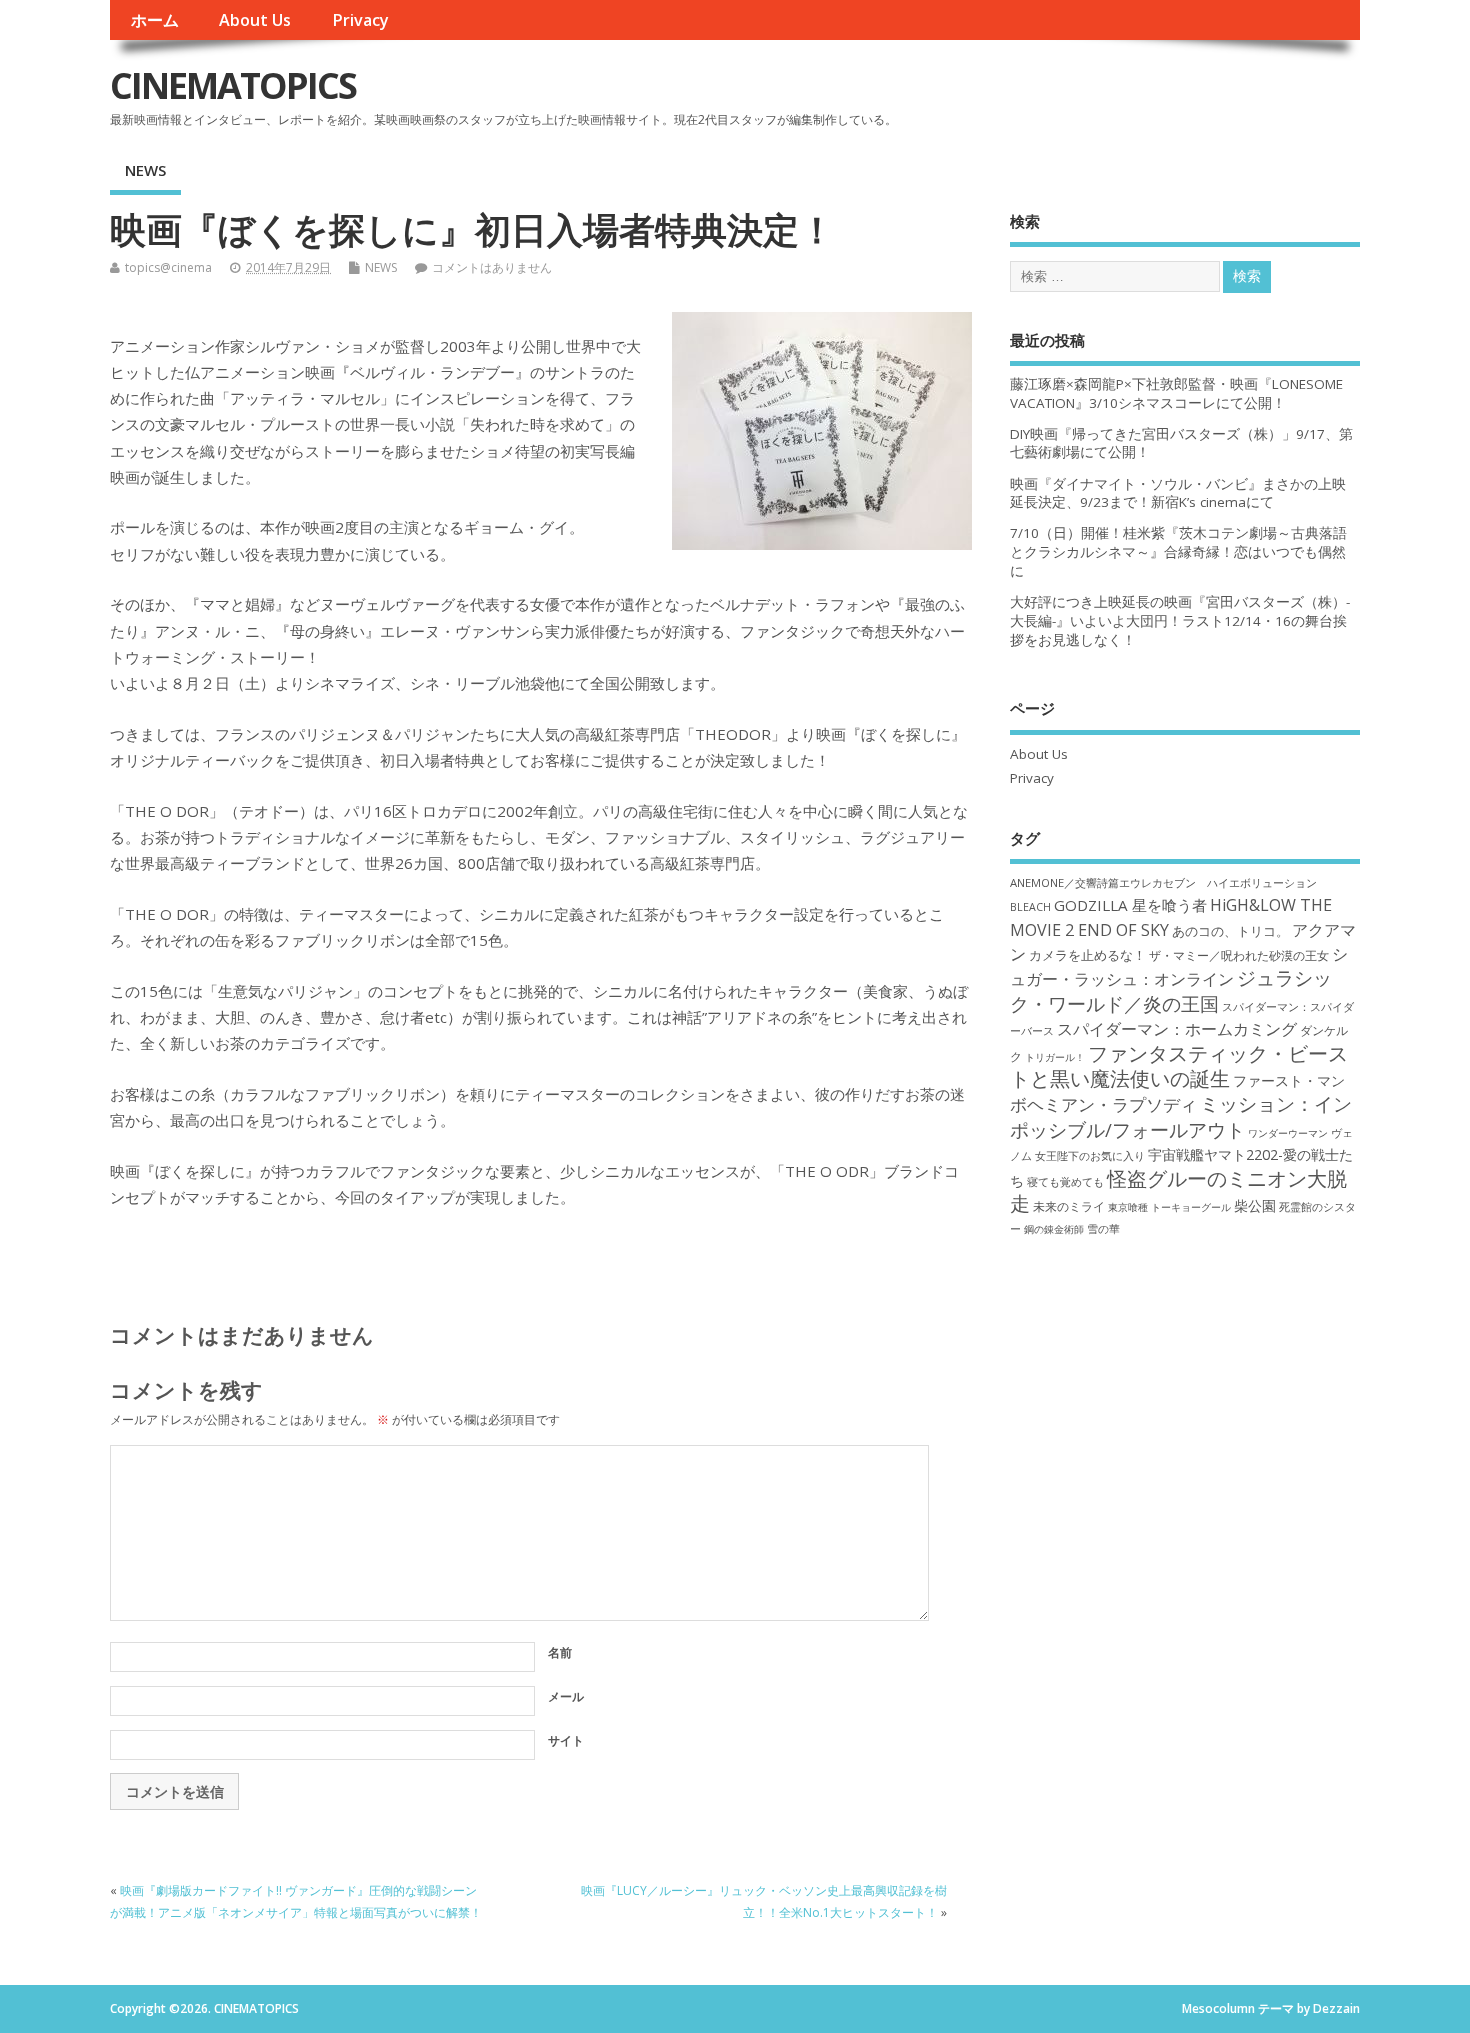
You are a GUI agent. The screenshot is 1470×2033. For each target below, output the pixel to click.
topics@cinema (168, 267)
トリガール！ (1055, 1057)
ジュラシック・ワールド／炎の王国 (1171, 990)
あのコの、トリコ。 (1230, 931)
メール (566, 1696)
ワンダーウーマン (1288, 1133)
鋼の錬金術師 (1054, 1229)
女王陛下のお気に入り (1090, 1156)
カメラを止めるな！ (1087, 955)
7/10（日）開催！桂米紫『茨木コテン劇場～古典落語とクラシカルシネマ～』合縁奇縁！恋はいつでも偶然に (1178, 552)
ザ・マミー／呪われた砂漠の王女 (1239, 955)
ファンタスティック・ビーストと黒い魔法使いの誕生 (1179, 1066)
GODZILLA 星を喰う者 (1130, 905)
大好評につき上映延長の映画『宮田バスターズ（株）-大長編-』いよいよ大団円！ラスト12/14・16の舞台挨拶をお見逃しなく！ (1180, 621)
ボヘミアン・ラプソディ (1103, 1104)
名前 (560, 1652)
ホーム (155, 20)
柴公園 (1255, 1205)
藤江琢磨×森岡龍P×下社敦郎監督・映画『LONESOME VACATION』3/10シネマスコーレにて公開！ (1176, 393)
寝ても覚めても (1065, 1182)
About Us (255, 20)
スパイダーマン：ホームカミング (1177, 1029)
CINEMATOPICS (233, 85)
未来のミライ (1069, 1206)
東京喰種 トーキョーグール (1169, 1207)
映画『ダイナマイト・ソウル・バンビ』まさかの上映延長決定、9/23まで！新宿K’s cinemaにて (1178, 493)
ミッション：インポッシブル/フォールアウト (1181, 1116)
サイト (566, 1740)
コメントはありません (492, 267)
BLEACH (1030, 907)
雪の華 (1103, 1228)
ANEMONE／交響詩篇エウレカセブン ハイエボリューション (1163, 882)
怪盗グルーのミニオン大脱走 (1178, 1191)
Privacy (360, 20)
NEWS (145, 170)
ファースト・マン (1289, 1081)
